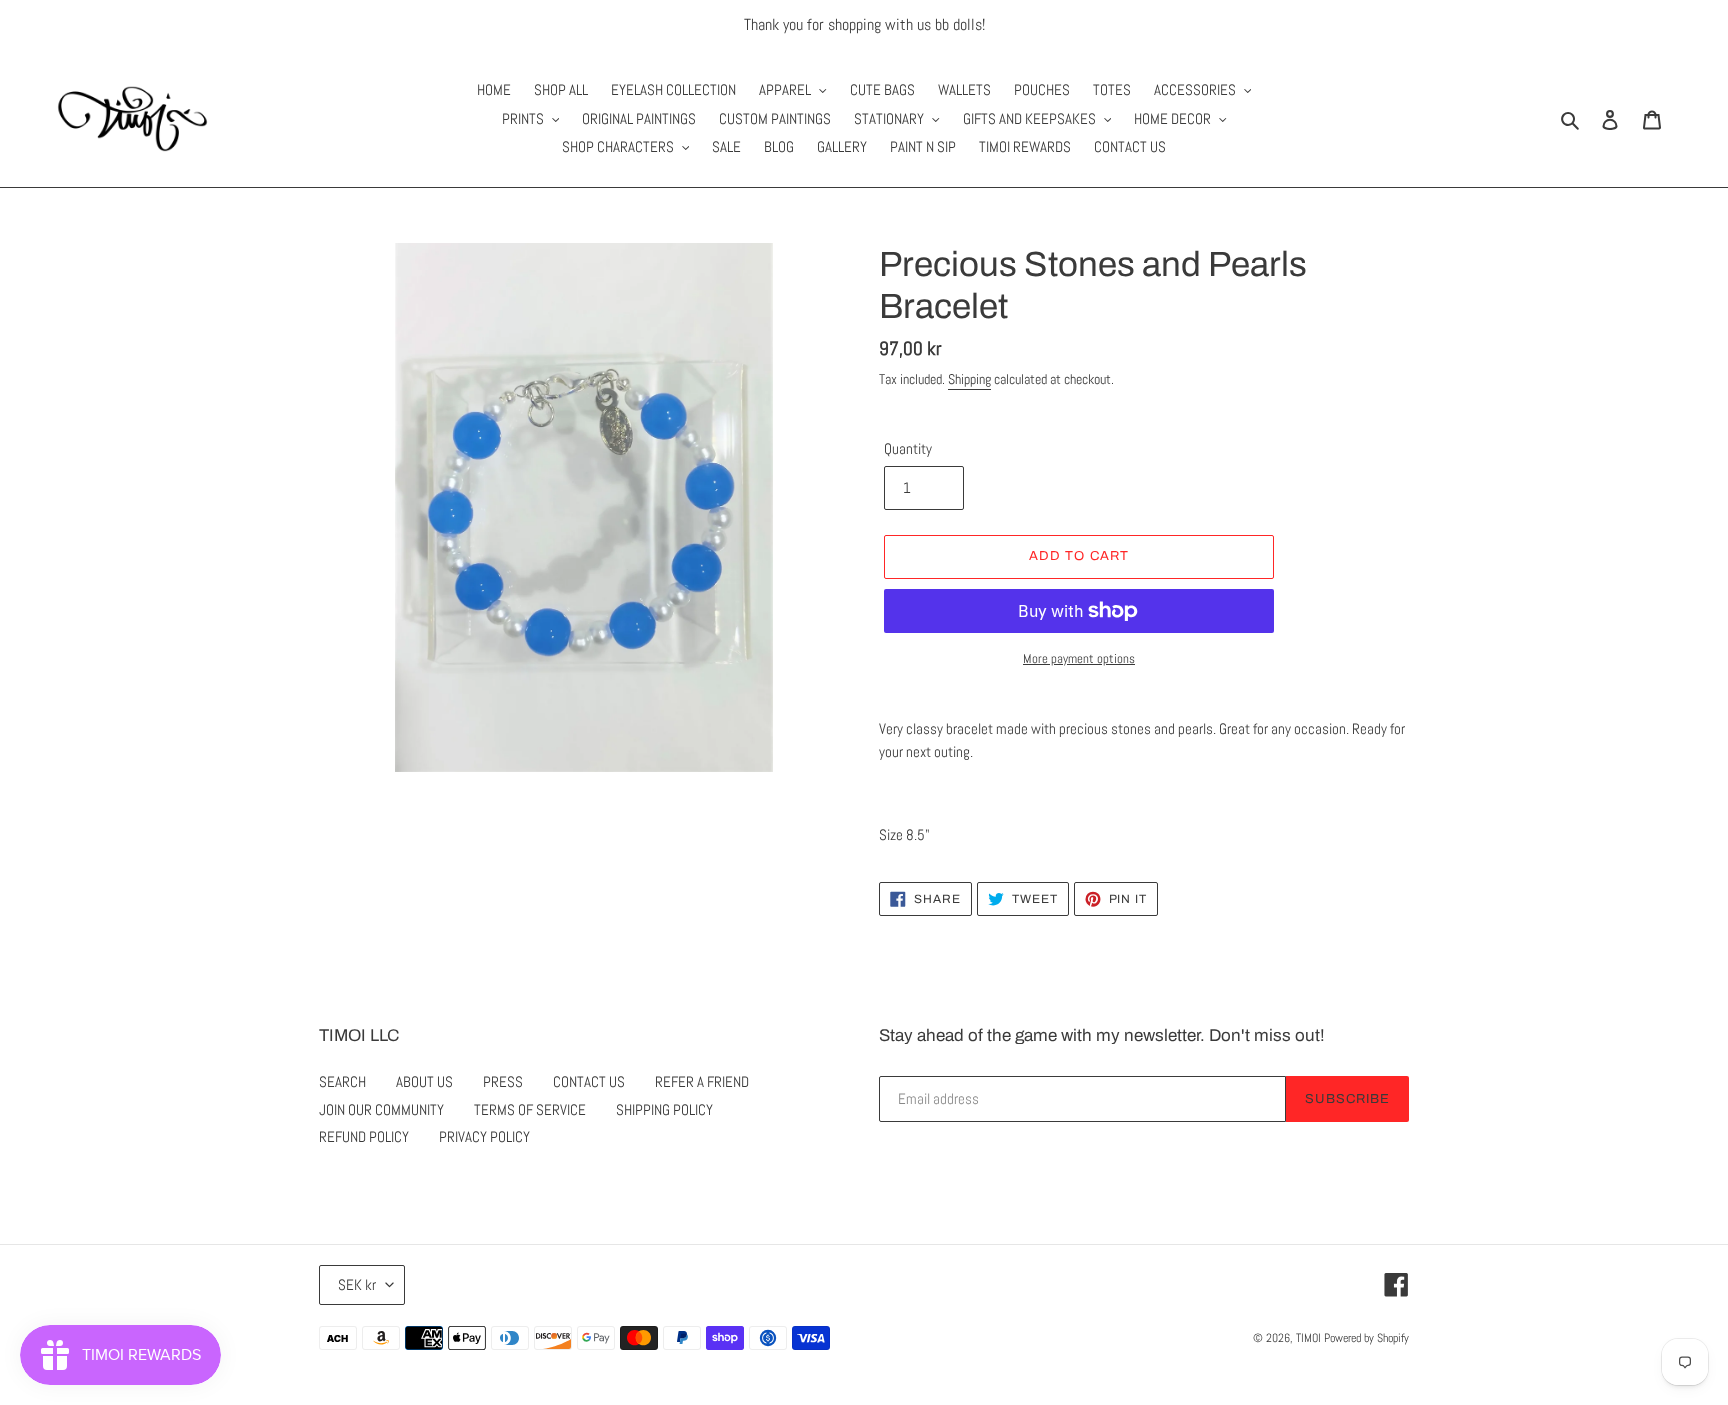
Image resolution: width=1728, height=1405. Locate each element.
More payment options (1079, 658)
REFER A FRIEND (702, 1081)
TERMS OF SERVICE (530, 1109)
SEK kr (357, 1284)
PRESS (503, 1081)
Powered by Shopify (1366, 1338)
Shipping (969, 379)
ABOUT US (424, 1081)
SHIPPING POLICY (664, 1109)
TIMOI (1308, 1338)
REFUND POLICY (364, 1136)
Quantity (908, 448)
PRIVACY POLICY (484, 1136)
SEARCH (342, 1081)
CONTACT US (589, 1081)
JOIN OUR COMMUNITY (381, 1109)
